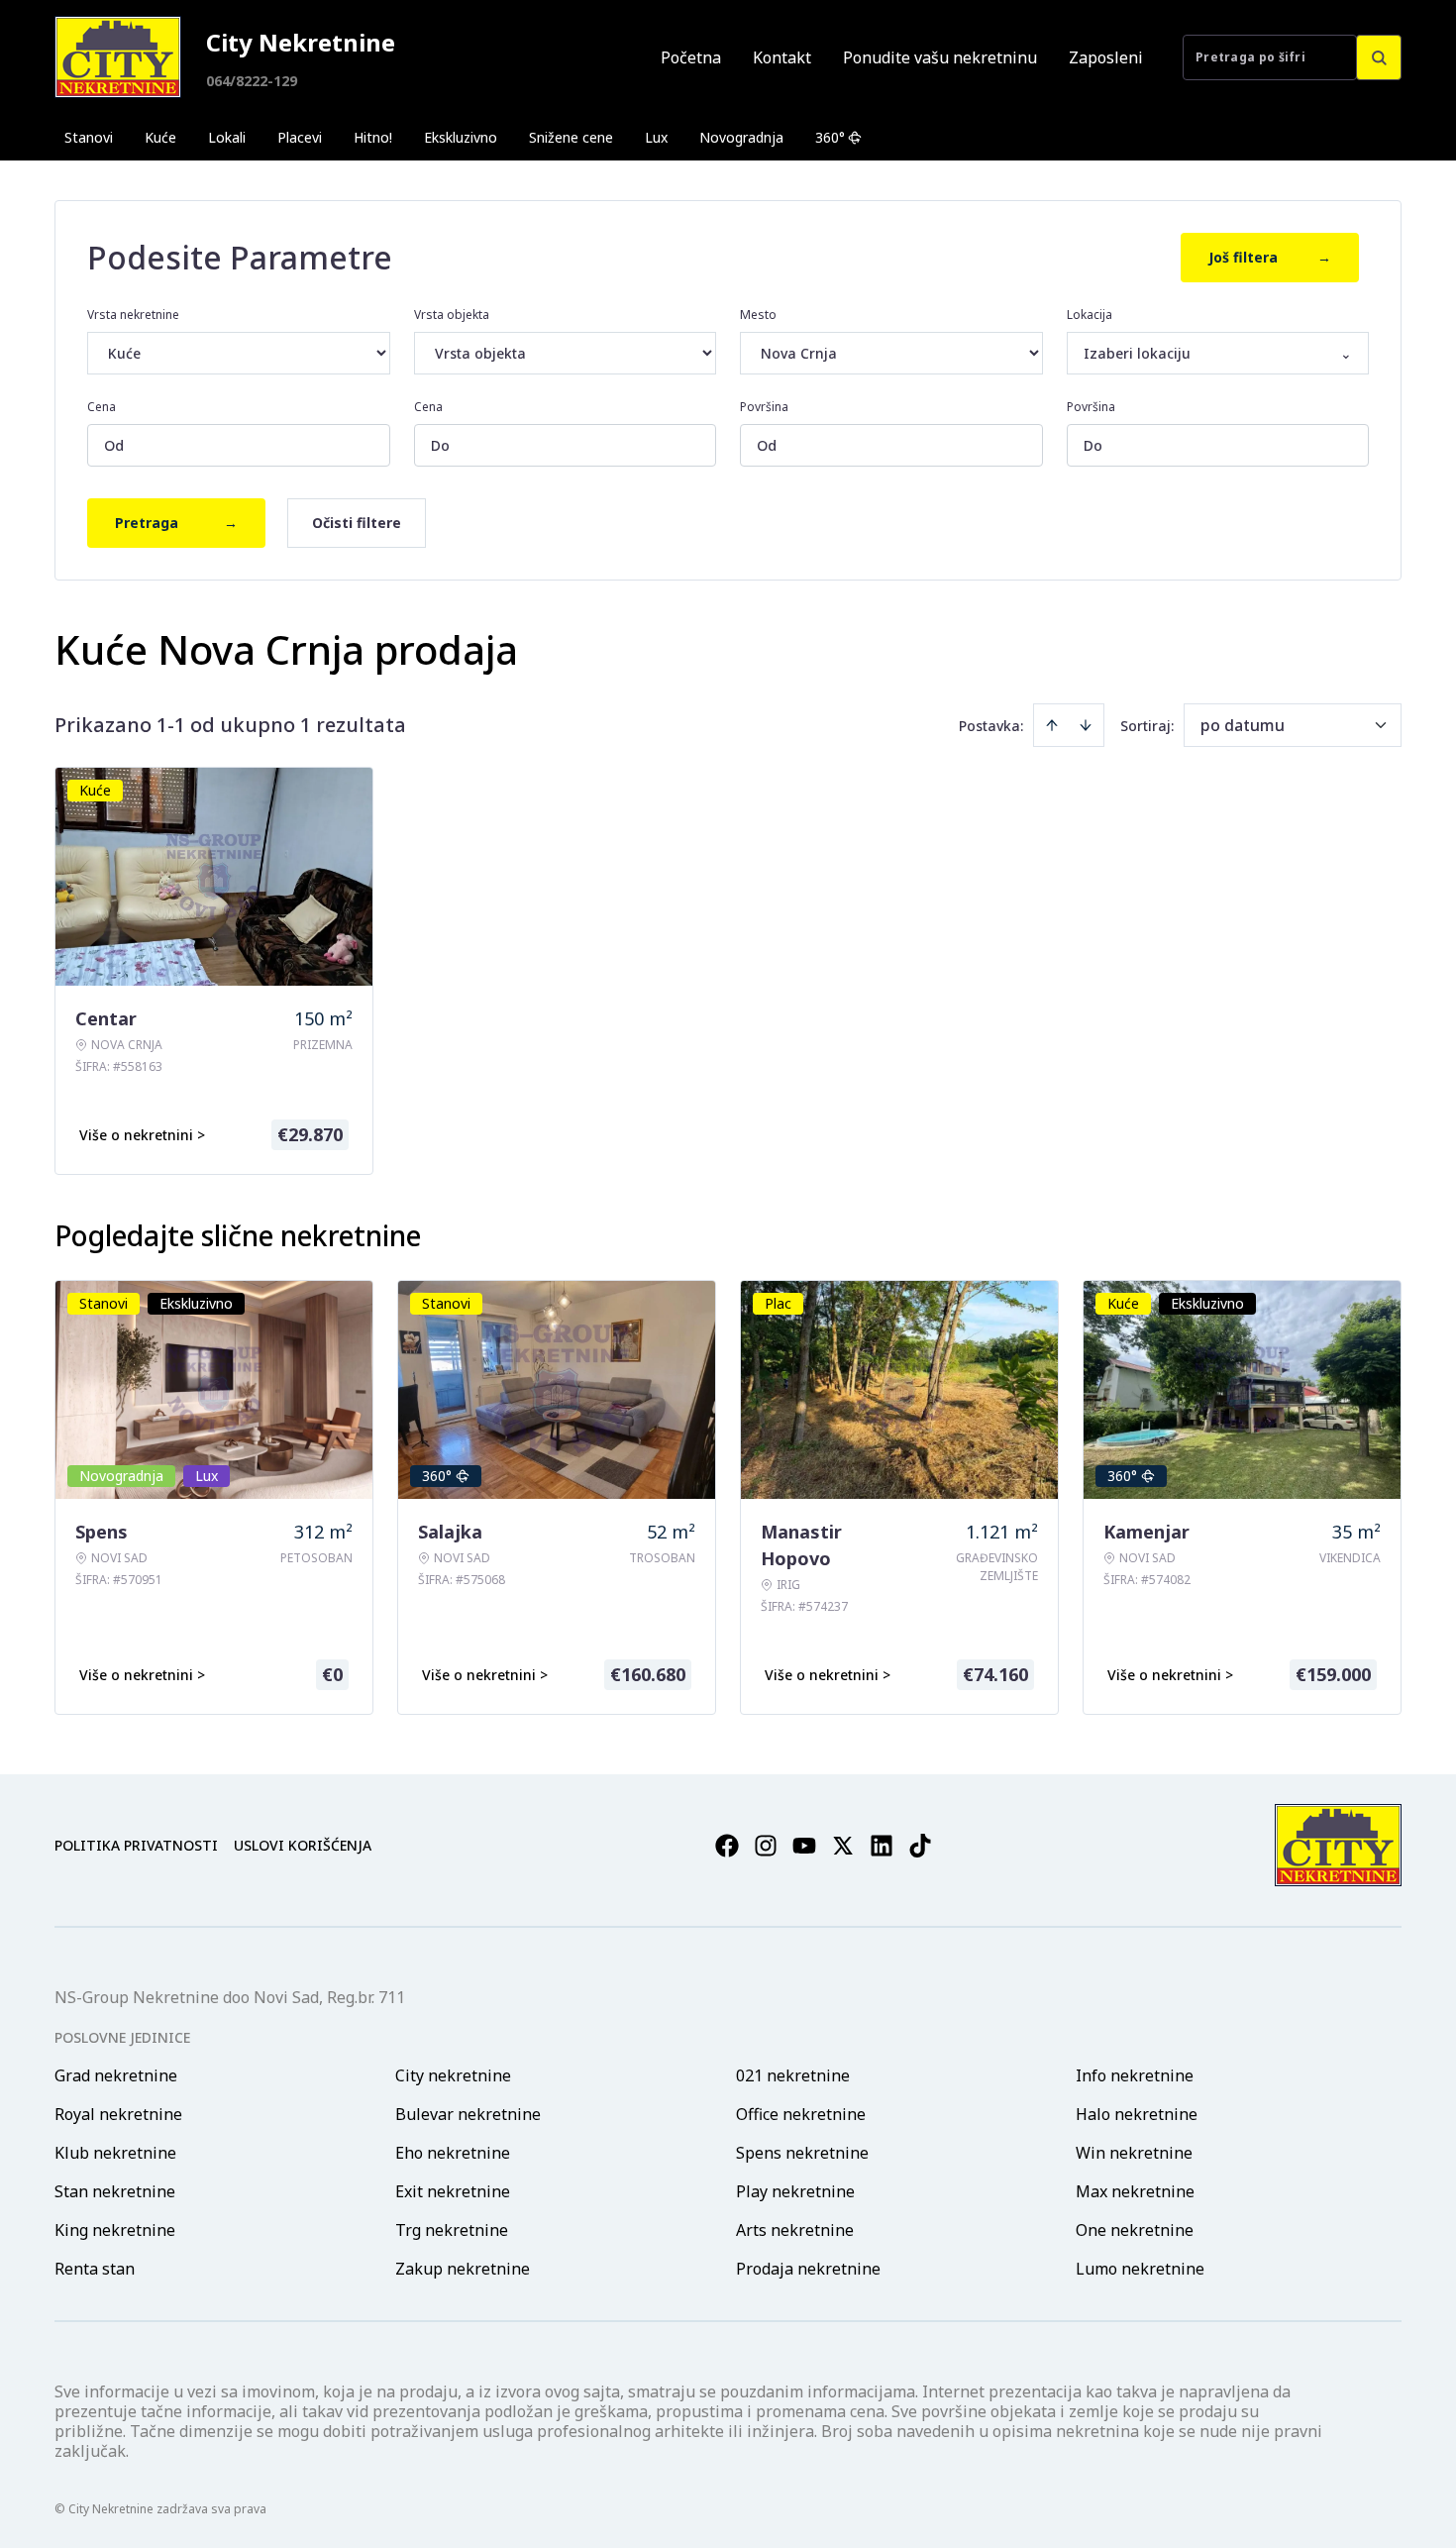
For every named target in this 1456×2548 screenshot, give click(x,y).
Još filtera (1270, 257)
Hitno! (373, 137)
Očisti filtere (357, 523)
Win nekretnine (1134, 2153)
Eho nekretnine (453, 2153)
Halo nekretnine (1137, 2114)
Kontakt (782, 57)
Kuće (160, 137)
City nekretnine (453, 2075)
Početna (691, 57)
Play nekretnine (795, 2191)
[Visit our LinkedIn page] (882, 1846)
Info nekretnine (1135, 2075)
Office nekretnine (801, 2114)
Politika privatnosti (136, 1845)
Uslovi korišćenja (303, 1845)
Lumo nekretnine (1140, 2269)
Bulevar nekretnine (468, 2114)
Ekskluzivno (461, 137)
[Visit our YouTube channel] (804, 1846)
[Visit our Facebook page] (727, 1846)
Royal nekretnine (118, 2114)
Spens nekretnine (802, 2153)
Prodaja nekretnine (808, 2269)
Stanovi (89, 137)
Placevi (300, 137)
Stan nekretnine (115, 2191)
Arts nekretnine (795, 2230)
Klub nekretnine (115, 2153)
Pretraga (176, 523)
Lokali (227, 137)
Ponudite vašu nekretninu (940, 57)
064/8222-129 (252, 81)
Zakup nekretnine (463, 2269)
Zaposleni (1106, 57)
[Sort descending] (1086, 725)
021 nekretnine (793, 2075)
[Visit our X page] (843, 1846)
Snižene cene (571, 137)
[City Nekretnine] (118, 57)
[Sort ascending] (1052, 725)
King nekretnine (115, 2230)
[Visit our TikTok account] (920, 1846)
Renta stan (95, 2269)
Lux (656, 137)
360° (830, 137)
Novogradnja (741, 137)
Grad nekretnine (116, 2075)
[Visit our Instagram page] (766, 1846)
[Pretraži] (1379, 57)
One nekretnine (1135, 2230)
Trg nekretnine (452, 2230)
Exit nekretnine (453, 2191)
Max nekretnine (1135, 2191)
